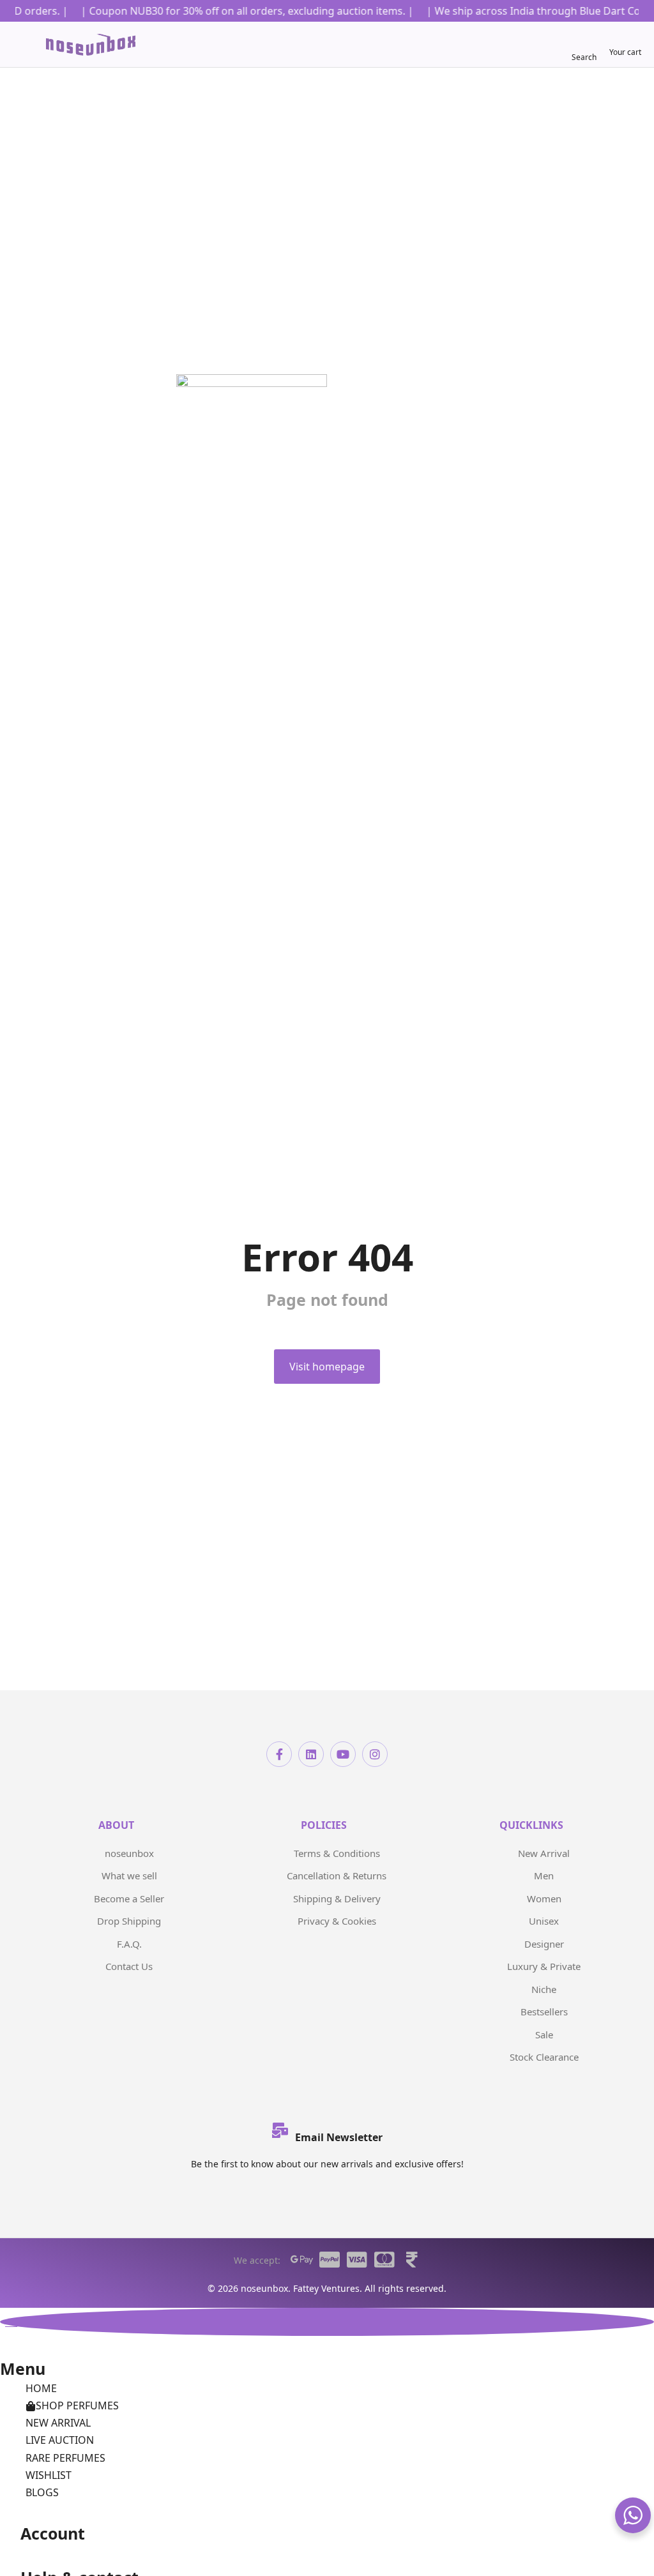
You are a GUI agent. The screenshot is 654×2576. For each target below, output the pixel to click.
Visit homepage (327, 1367)
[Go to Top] (327, 2322)
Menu (23, 2368)
